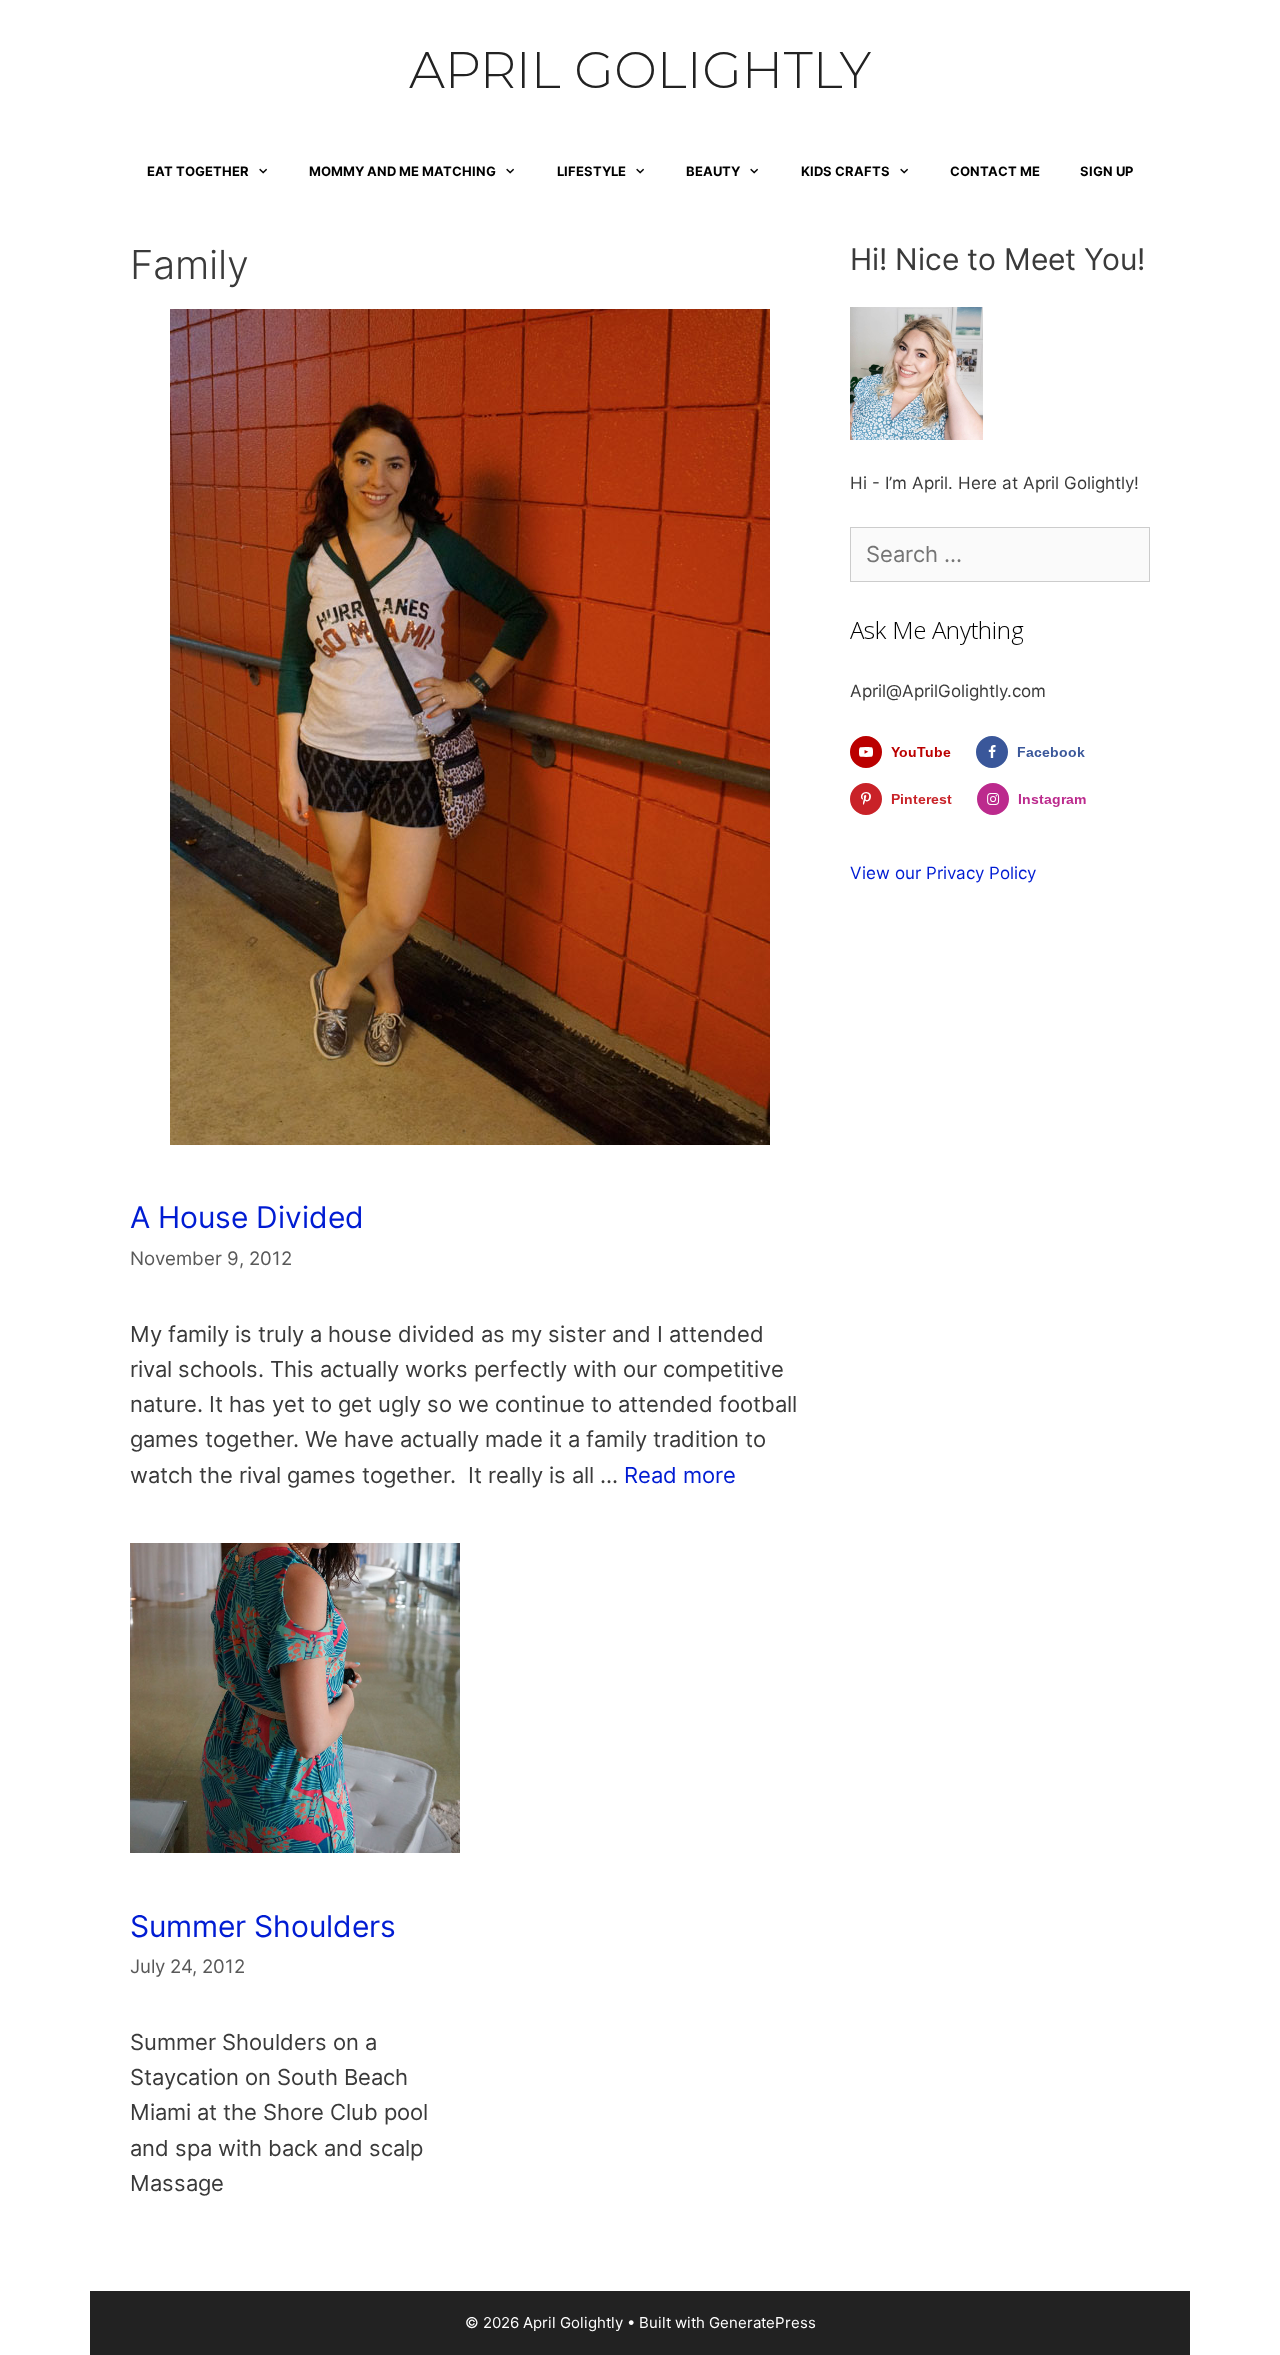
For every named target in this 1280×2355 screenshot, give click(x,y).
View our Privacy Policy (943, 873)
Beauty (713, 171)
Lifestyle (591, 171)
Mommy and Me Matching (402, 171)
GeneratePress (762, 2322)
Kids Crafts (845, 171)
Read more (680, 1475)
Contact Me (995, 171)
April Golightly (640, 70)
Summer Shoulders (263, 1926)
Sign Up (1106, 171)
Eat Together (198, 171)
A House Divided (247, 1217)
